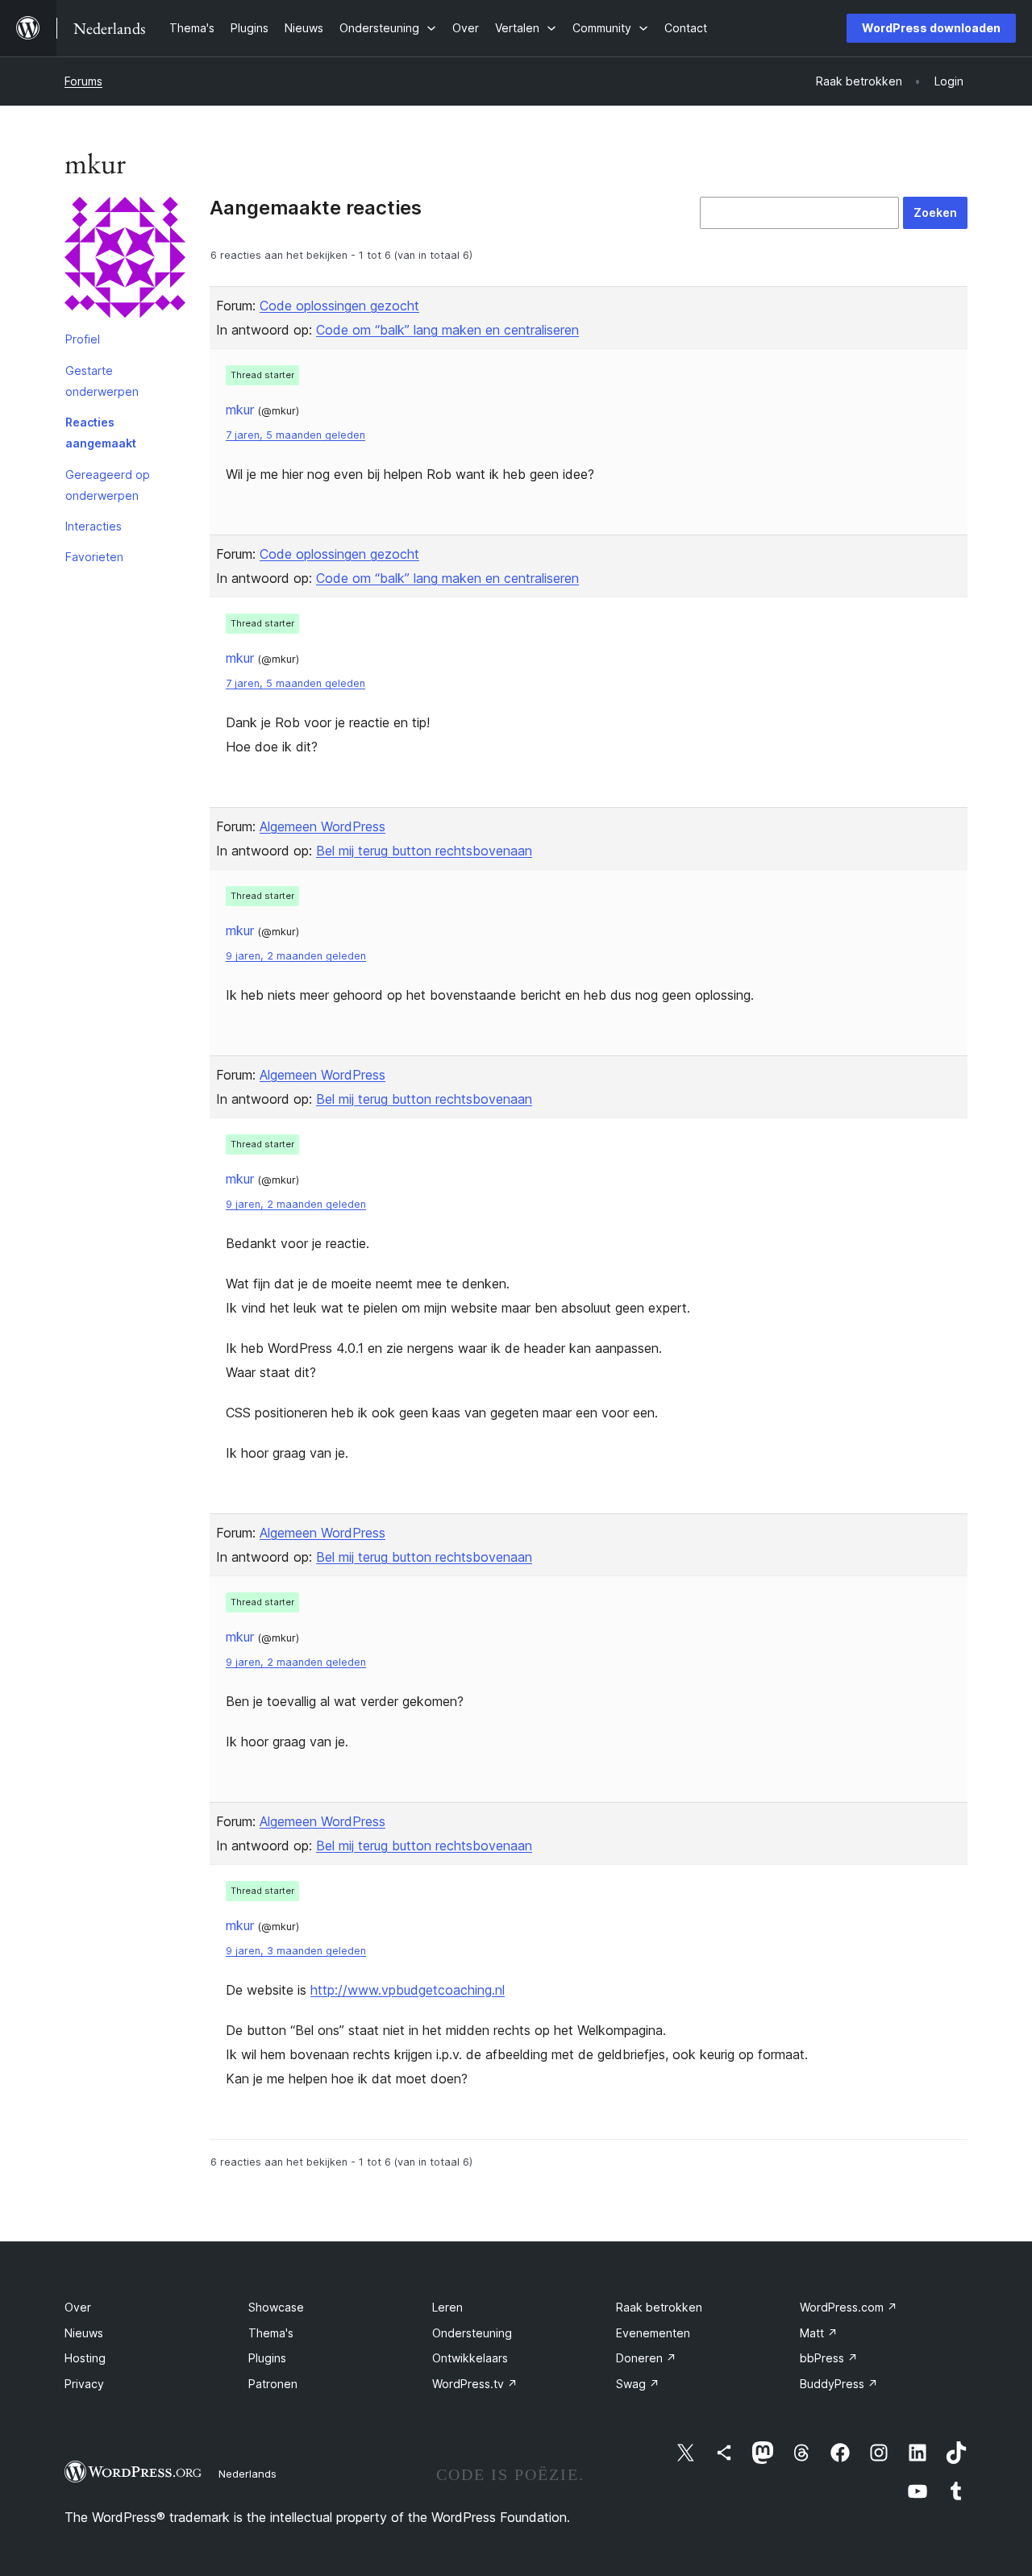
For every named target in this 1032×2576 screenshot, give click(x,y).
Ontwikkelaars (470, 2358)
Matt (819, 2333)
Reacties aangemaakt (101, 433)
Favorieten (94, 557)
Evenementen (653, 2333)
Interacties (94, 526)
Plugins (267, 2358)
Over (78, 2307)
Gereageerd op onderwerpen (108, 485)
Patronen (273, 2384)
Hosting (85, 2358)
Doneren (646, 2358)
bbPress (829, 2358)
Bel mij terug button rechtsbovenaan (424, 851)
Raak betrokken (659, 2307)
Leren (447, 2307)
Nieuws (84, 2333)
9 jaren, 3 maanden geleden (296, 1951)
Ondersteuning (472, 2333)
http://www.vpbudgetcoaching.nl (408, 1990)
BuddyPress (839, 2384)
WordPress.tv (475, 2384)
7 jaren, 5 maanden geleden (295, 435)
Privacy (84, 2384)
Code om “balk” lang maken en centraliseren (447, 330)
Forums (83, 81)
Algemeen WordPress (322, 826)
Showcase (276, 2307)
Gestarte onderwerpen (102, 381)
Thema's (271, 2333)
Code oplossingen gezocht (339, 306)
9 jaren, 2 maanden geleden (296, 956)
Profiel (83, 339)
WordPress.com (849, 2307)
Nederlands (248, 2474)
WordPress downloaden (931, 28)
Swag (638, 2384)
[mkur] (125, 260)
